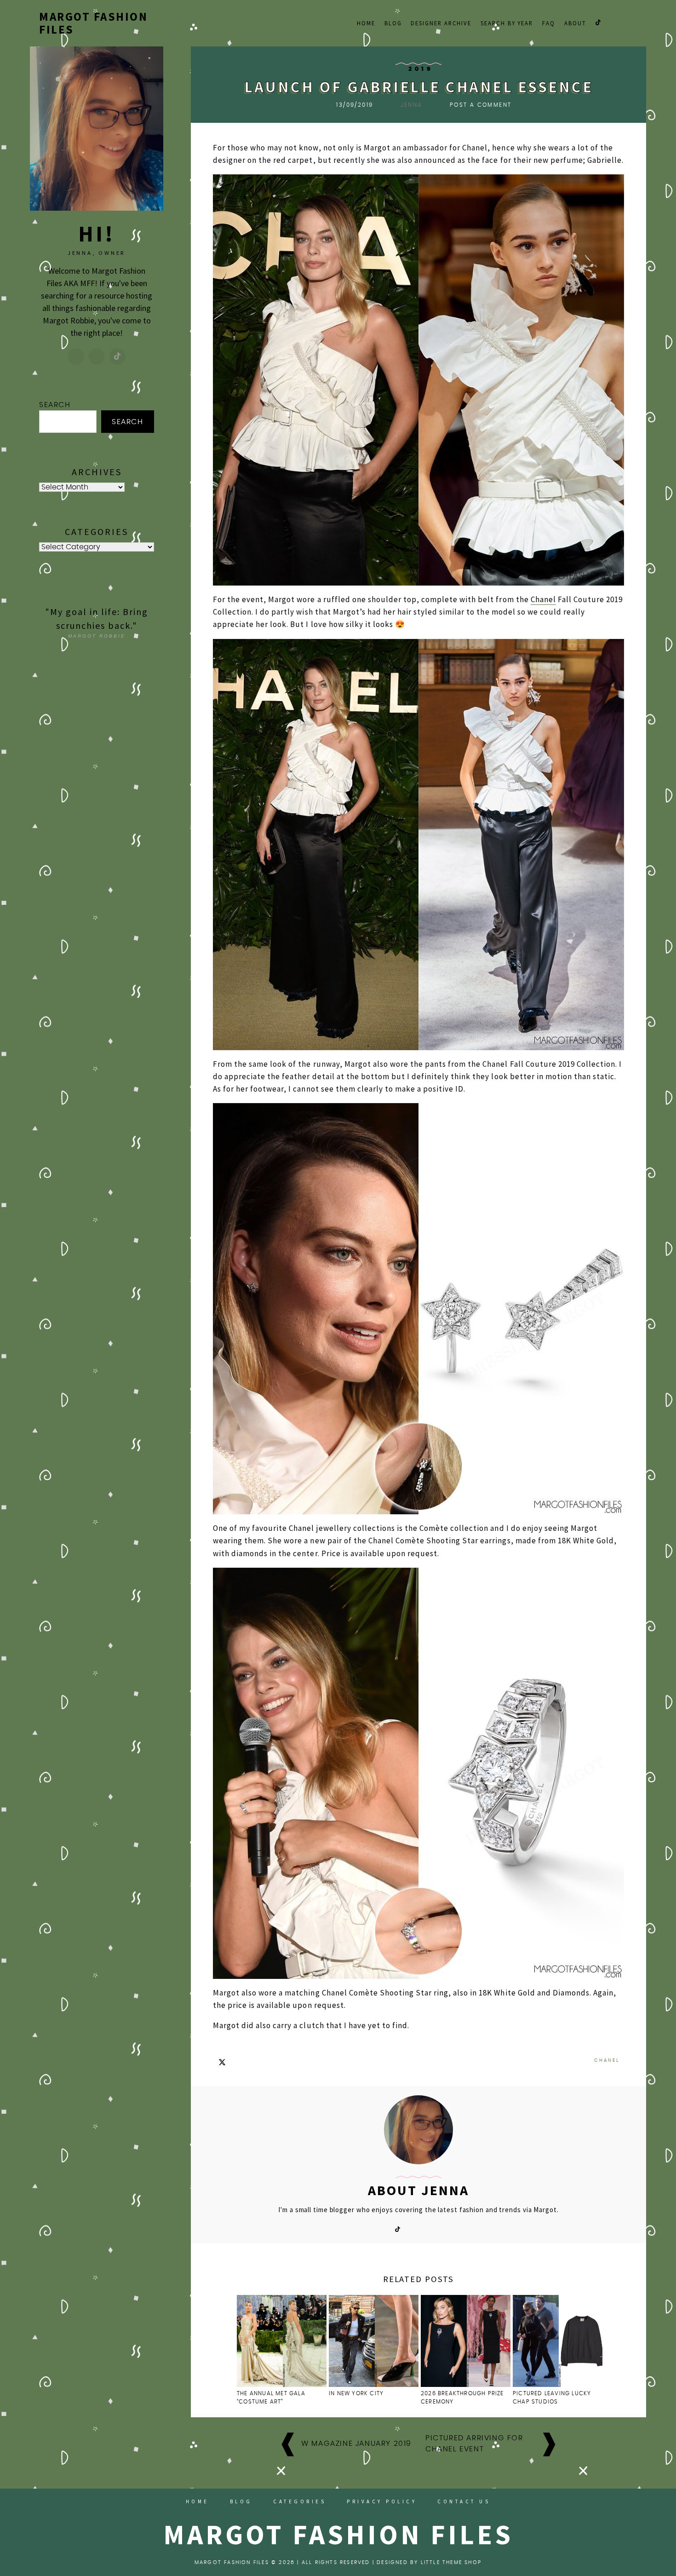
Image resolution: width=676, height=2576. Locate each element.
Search (55, 405)
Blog (393, 23)
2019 (421, 69)
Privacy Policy (382, 2501)
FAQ (549, 23)
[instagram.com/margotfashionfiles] (76, 356)
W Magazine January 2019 (356, 2444)
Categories (300, 2501)
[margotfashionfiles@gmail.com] (97, 356)
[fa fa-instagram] (610, 22)
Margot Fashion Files (93, 23)
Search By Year (507, 23)
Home (366, 23)
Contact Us (464, 2501)
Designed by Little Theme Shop (429, 2562)
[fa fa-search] (633, 22)
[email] (621, 22)
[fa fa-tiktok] (598, 22)
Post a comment (481, 105)
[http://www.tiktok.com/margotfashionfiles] (117, 356)
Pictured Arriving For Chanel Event (474, 2444)
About (575, 23)
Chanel (543, 599)
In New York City (357, 2393)
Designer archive (441, 23)
